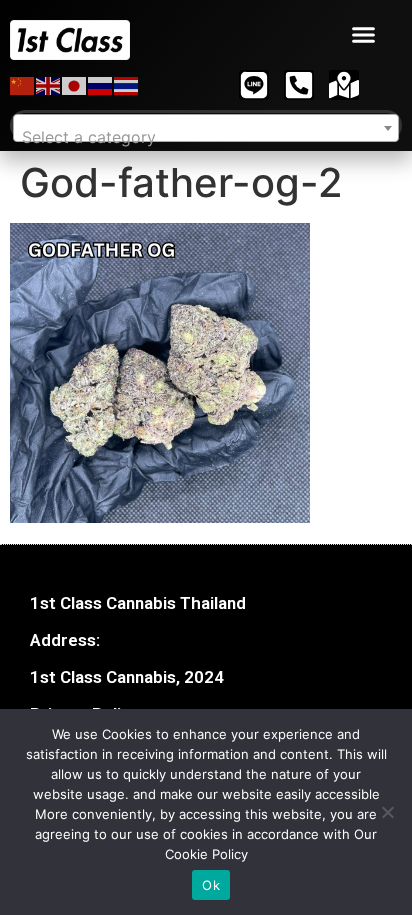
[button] (364, 35)
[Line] (254, 85)
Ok (211, 885)
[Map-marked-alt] (344, 85)
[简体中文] (23, 85)
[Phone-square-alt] (299, 85)
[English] (49, 85)
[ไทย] (127, 85)
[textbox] (206, 137)
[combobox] (206, 128)
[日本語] (75, 85)
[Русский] (101, 85)
